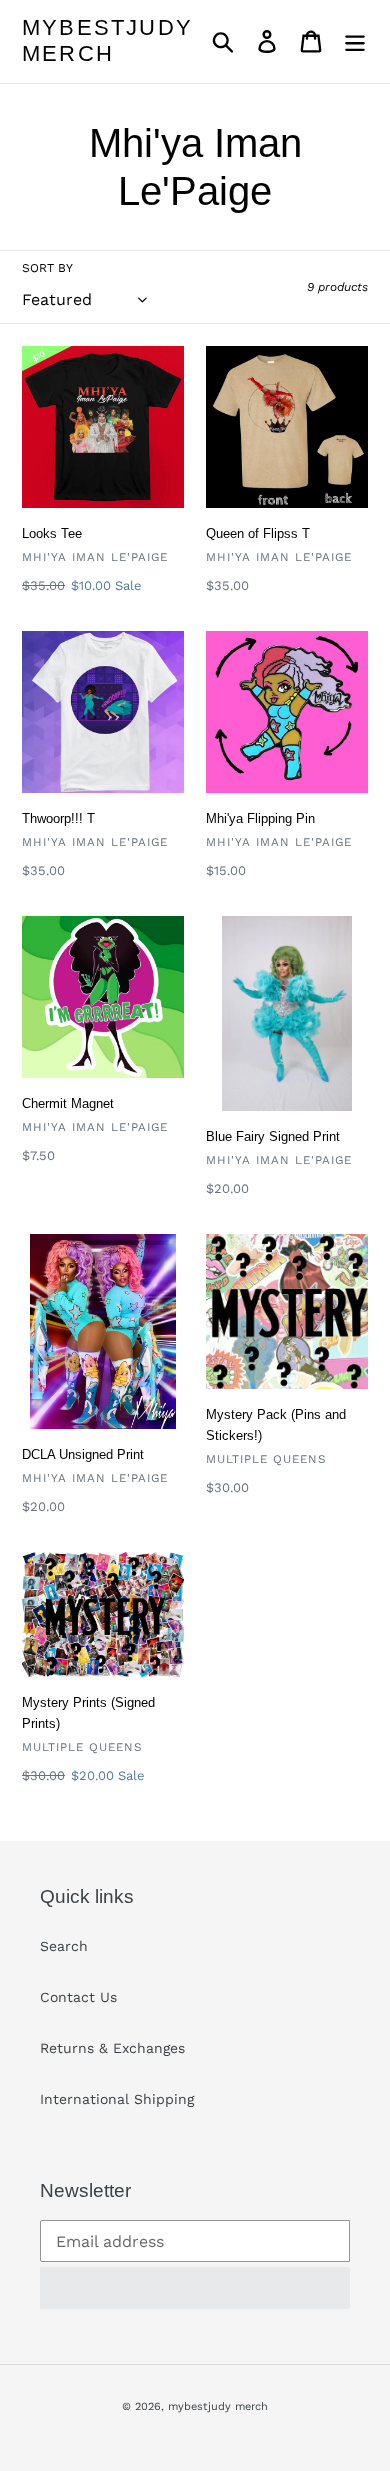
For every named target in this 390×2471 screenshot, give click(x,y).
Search (64, 1946)
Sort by (47, 268)
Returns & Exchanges (112, 2048)
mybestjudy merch (107, 40)
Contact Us (78, 1997)
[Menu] (355, 41)
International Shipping (117, 2099)
